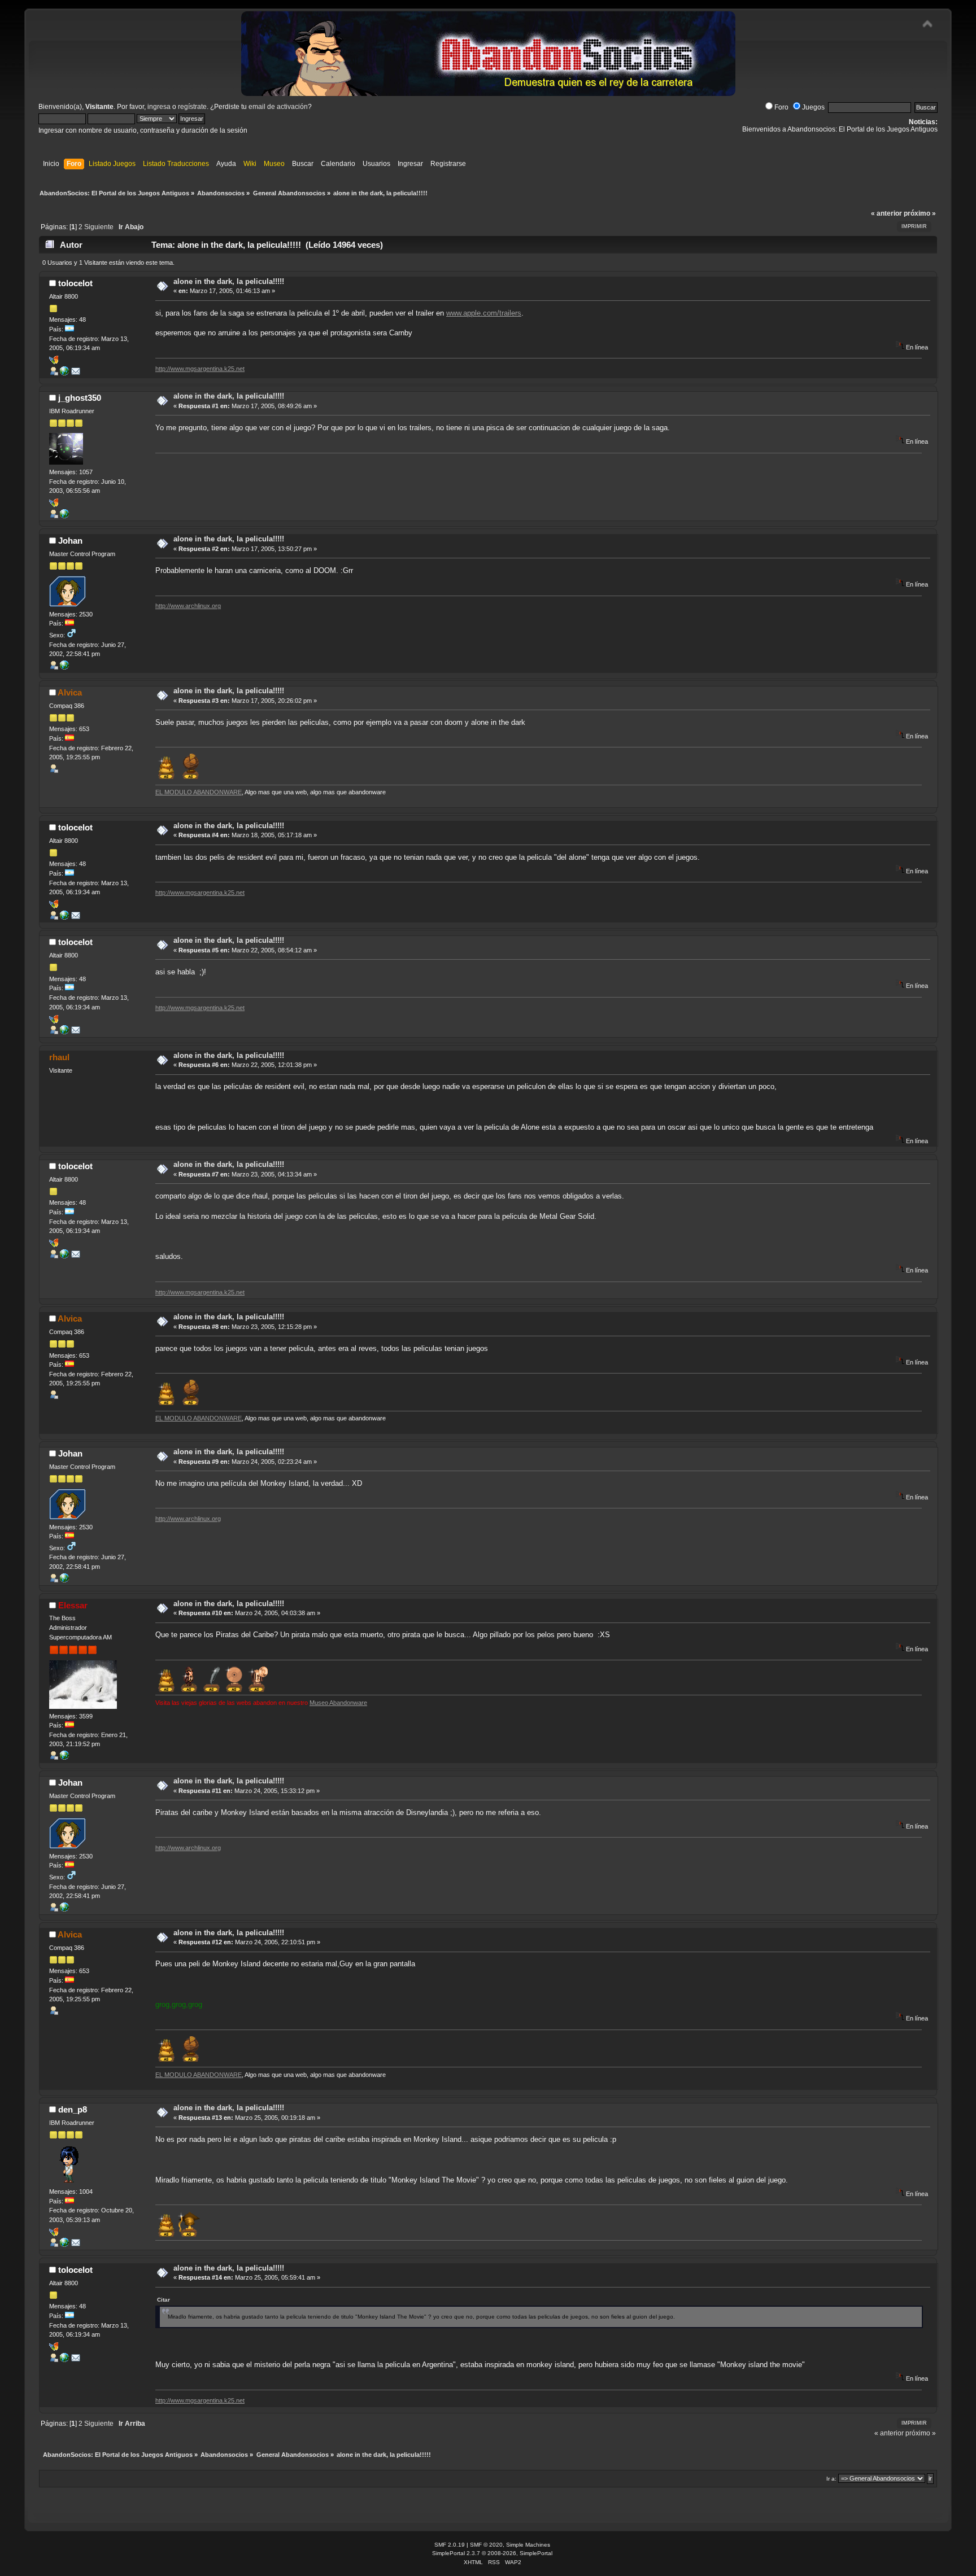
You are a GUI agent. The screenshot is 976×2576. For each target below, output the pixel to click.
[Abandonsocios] (64, 667)
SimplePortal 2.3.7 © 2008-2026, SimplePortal (492, 2553)
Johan (70, 541)
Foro (781, 107)
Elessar (73, 1605)
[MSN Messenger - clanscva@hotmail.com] (54, 505)
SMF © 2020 (486, 2545)
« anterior (886, 213)
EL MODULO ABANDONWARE (199, 792)
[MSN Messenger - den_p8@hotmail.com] (54, 2234)
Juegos (813, 107)
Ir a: (831, 2479)
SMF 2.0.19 (450, 2545)
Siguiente (99, 227)
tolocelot (75, 283)
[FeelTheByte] (64, 2245)
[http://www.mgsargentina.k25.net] (64, 373)
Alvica (70, 692)
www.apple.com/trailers (484, 313)
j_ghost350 (80, 398)
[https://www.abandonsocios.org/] (64, 1757)
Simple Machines (528, 2545)
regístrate (192, 107)
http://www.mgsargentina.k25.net (200, 369)
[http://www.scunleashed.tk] (64, 516)
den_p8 (73, 2109)
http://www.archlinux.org (188, 606)
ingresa (159, 107)
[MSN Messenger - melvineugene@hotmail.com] (54, 362)
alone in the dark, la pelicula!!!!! (229, 281)
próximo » (920, 213)
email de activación (278, 107)
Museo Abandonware (338, 1703)
